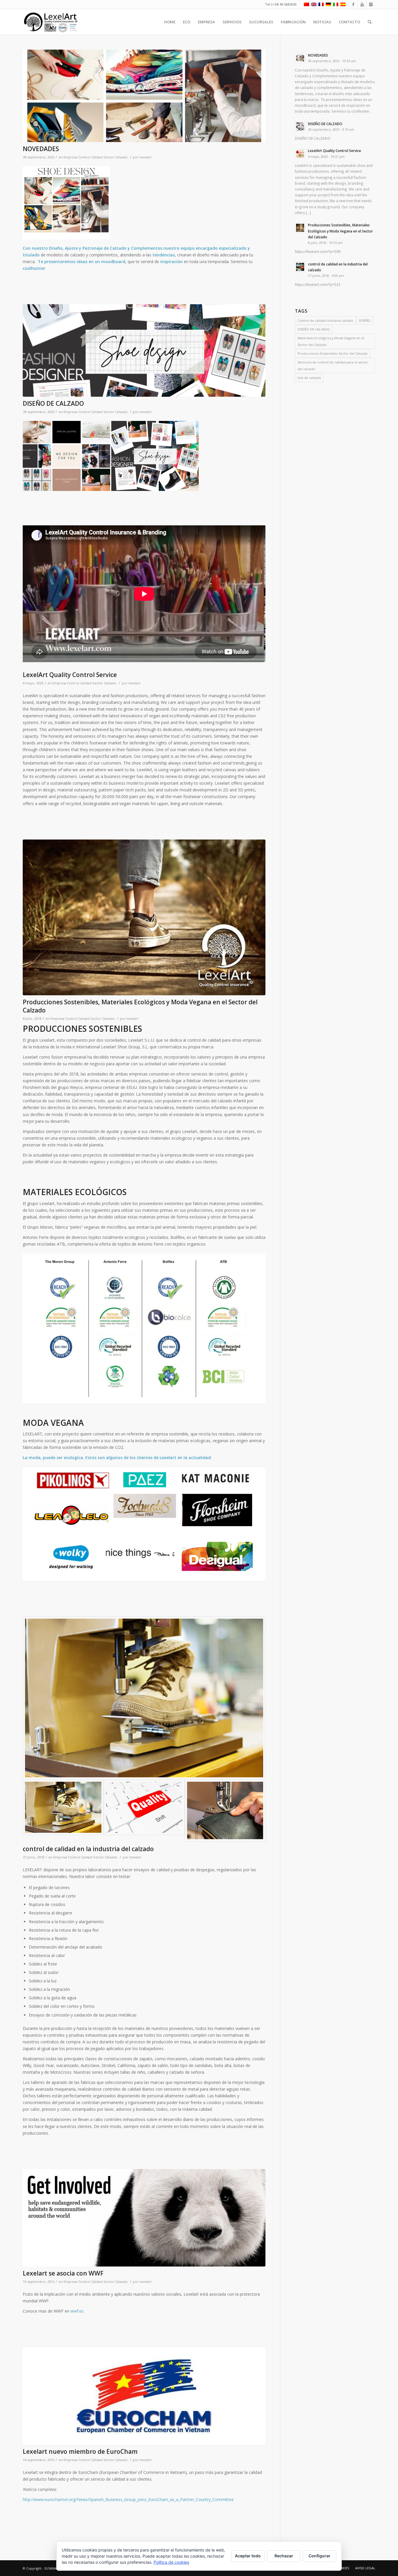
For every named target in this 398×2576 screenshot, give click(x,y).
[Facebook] (353, 4)
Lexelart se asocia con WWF (63, 2273)
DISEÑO (365, 320)
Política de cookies (171, 2562)
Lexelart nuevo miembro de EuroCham (80, 2451)
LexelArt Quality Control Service (70, 675)
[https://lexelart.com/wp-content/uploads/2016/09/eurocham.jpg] (144, 2396)
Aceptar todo (248, 2556)
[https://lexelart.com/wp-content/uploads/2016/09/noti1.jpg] (225, 1810)
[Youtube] (362, 4)
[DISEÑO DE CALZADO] (144, 350)
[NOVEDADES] (144, 96)
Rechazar (284, 2556)
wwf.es (77, 2311)
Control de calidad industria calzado (325, 320)
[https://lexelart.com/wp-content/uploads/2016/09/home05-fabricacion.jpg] (144, 1698)
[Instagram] (371, 4)
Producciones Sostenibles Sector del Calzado (333, 353)
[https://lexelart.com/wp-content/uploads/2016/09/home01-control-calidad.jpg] (144, 1807)
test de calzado (309, 378)
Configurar (319, 2556)
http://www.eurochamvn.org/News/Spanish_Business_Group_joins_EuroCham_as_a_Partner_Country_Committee (128, 2499)
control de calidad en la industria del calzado (88, 1849)
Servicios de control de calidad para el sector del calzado (333, 365)
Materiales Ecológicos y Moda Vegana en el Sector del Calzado (331, 341)
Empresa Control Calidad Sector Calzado (96, 157)
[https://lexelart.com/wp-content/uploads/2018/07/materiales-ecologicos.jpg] (144, 918)
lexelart (146, 157)
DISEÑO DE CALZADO (53, 403)
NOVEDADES (41, 149)
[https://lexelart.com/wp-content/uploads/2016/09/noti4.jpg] (144, 2218)
